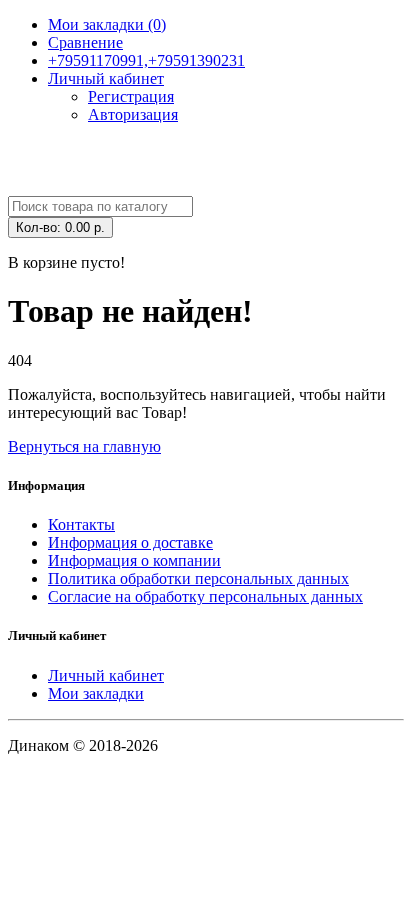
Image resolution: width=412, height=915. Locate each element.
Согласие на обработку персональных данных (205, 596)
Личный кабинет (106, 675)
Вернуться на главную (84, 446)
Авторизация (133, 114)
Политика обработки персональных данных (198, 578)
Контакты (81, 524)
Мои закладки (96, 693)
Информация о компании (134, 560)
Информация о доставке (130, 542)
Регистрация (131, 96)
